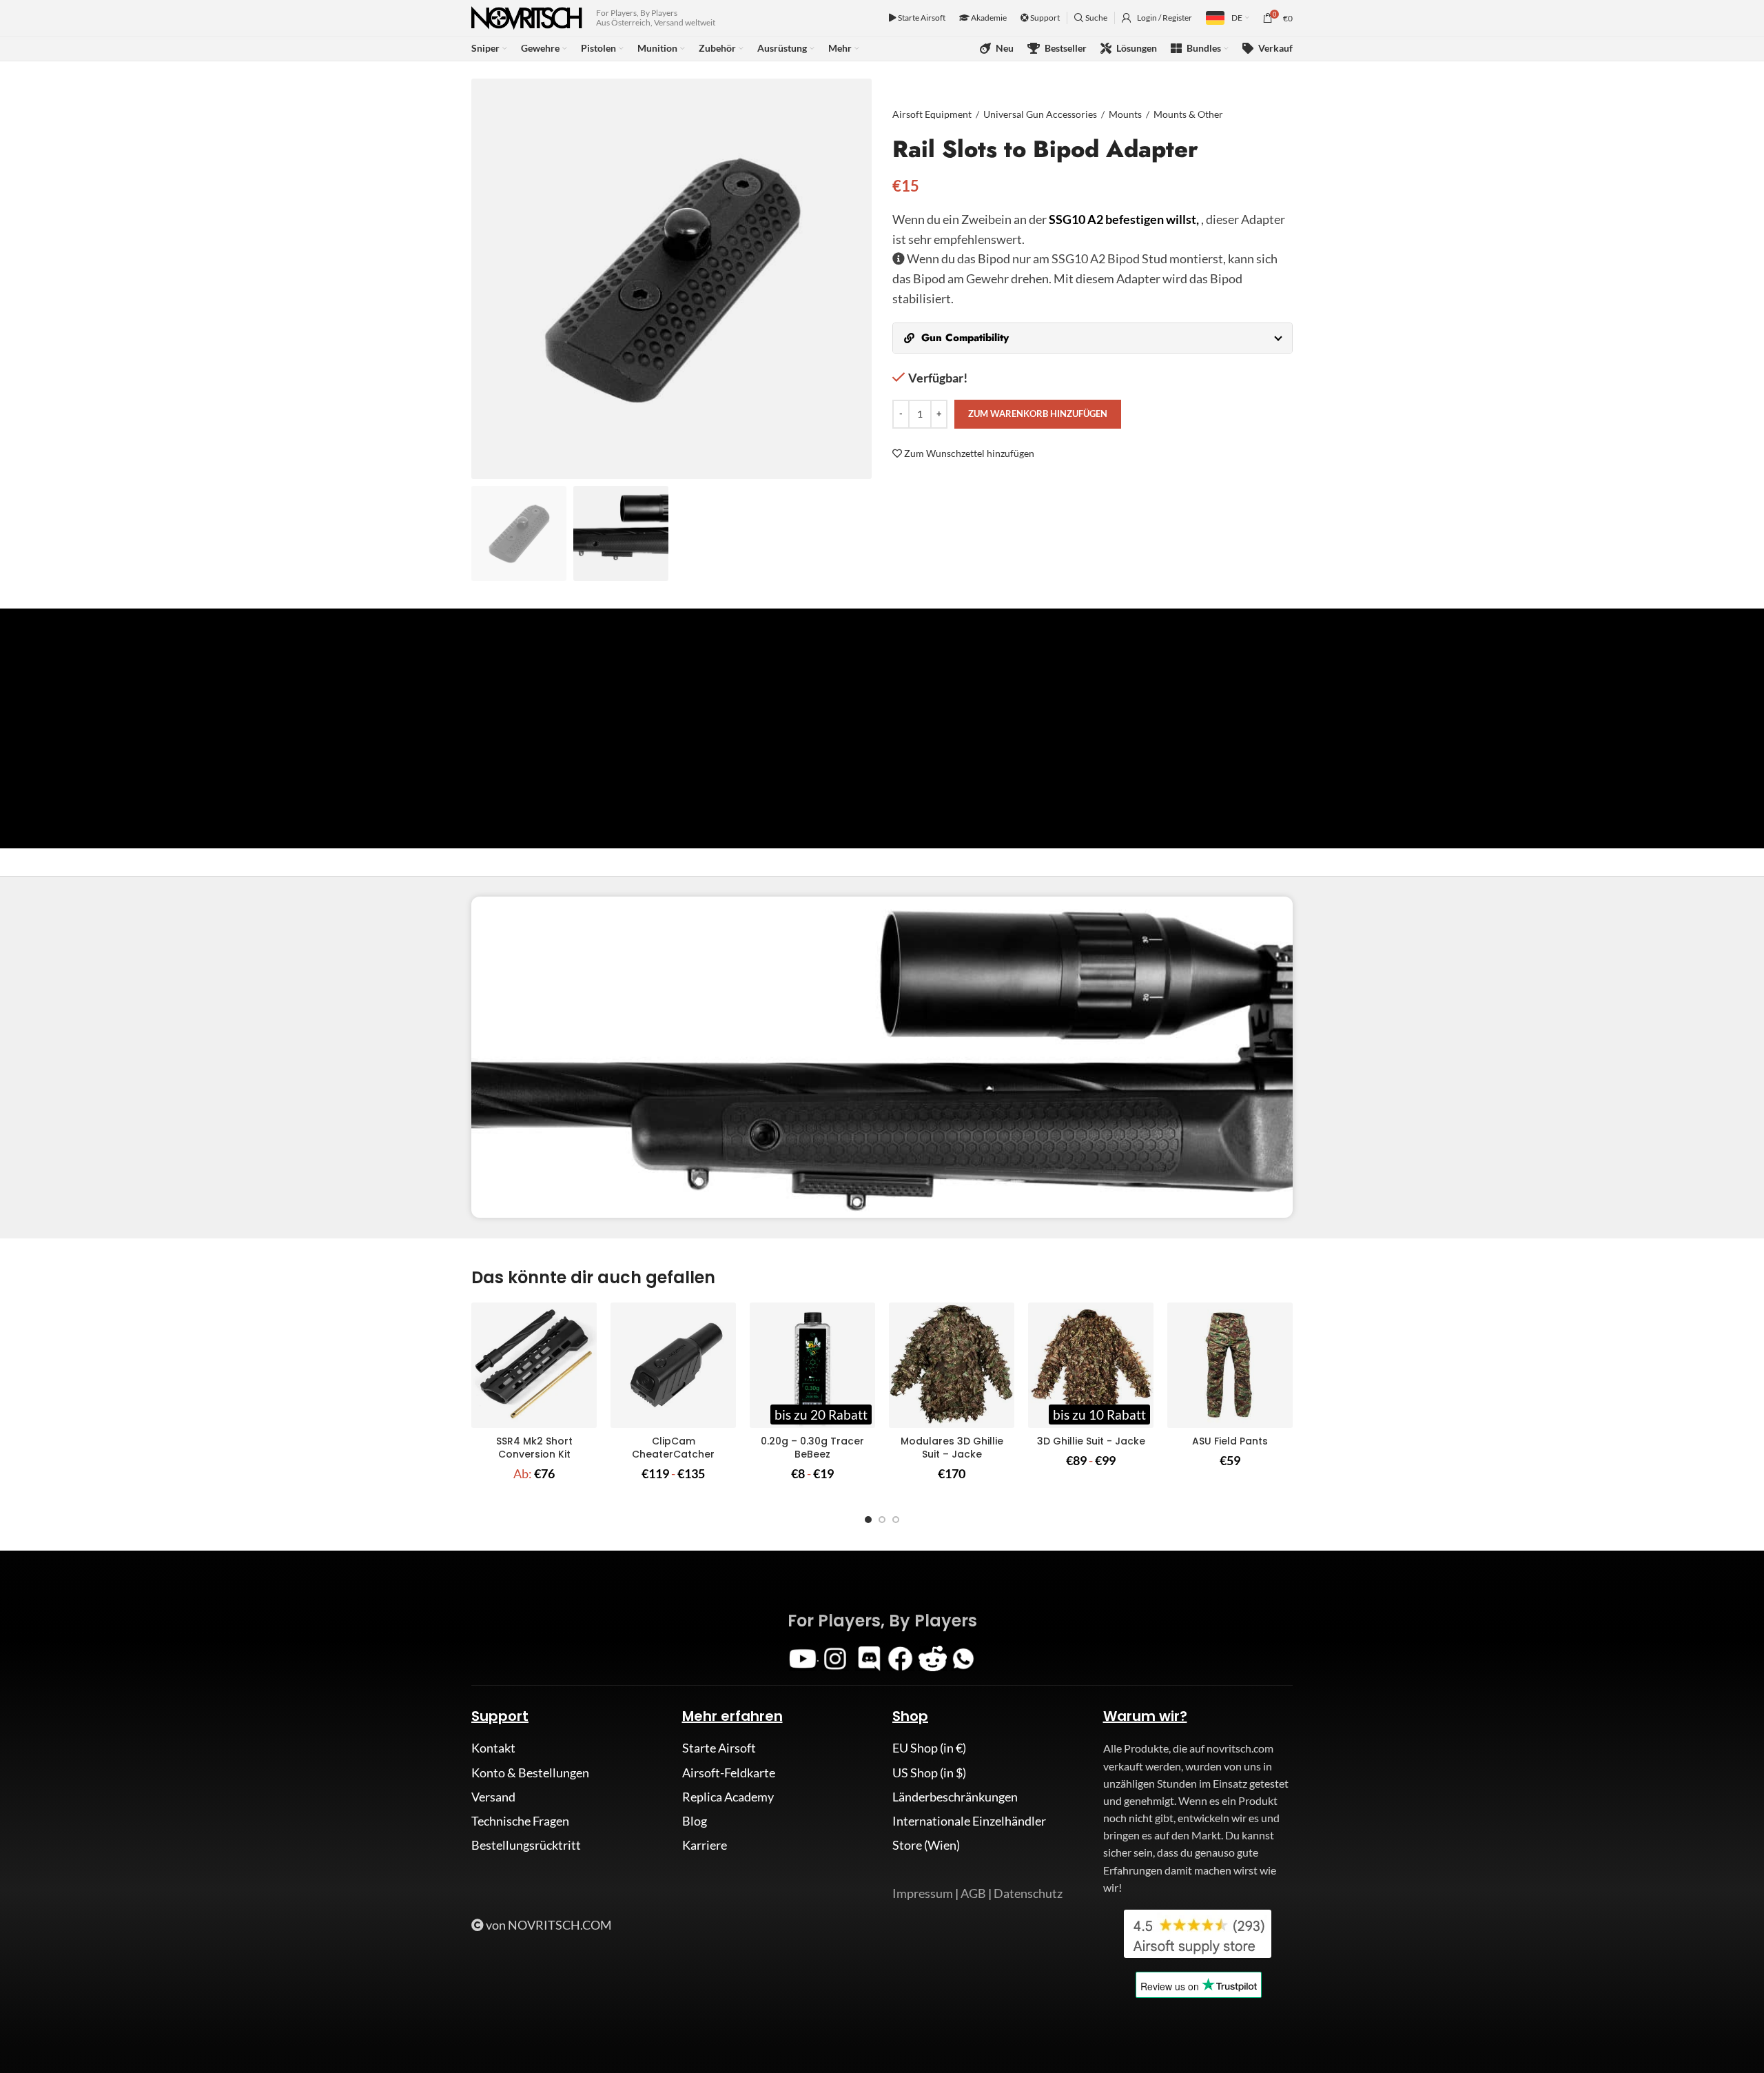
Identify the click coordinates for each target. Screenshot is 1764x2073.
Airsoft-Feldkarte (729, 1773)
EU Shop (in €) (929, 1748)
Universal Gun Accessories (1040, 114)
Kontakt (493, 1748)
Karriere (705, 1845)
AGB (973, 1893)
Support (1044, 18)
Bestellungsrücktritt (526, 1845)
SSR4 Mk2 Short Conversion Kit (534, 1448)
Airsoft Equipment (932, 114)
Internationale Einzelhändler (969, 1821)
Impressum (923, 1893)
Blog (695, 1821)
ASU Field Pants (1230, 1441)
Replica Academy (728, 1797)
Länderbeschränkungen (955, 1797)
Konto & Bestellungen (530, 1773)
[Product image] (534, 1365)
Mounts (1125, 114)
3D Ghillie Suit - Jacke (1091, 1441)
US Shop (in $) (929, 1773)
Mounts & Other (1188, 114)
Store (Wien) (926, 1845)
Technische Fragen (520, 1821)
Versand (493, 1797)
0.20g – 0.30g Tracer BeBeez (812, 1448)
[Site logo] (527, 17)
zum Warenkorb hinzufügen (1038, 413)
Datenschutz (1028, 1893)
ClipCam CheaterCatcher (673, 1448)
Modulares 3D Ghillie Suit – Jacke (952, 1448)
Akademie (988, 18)
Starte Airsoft (921, 18)
